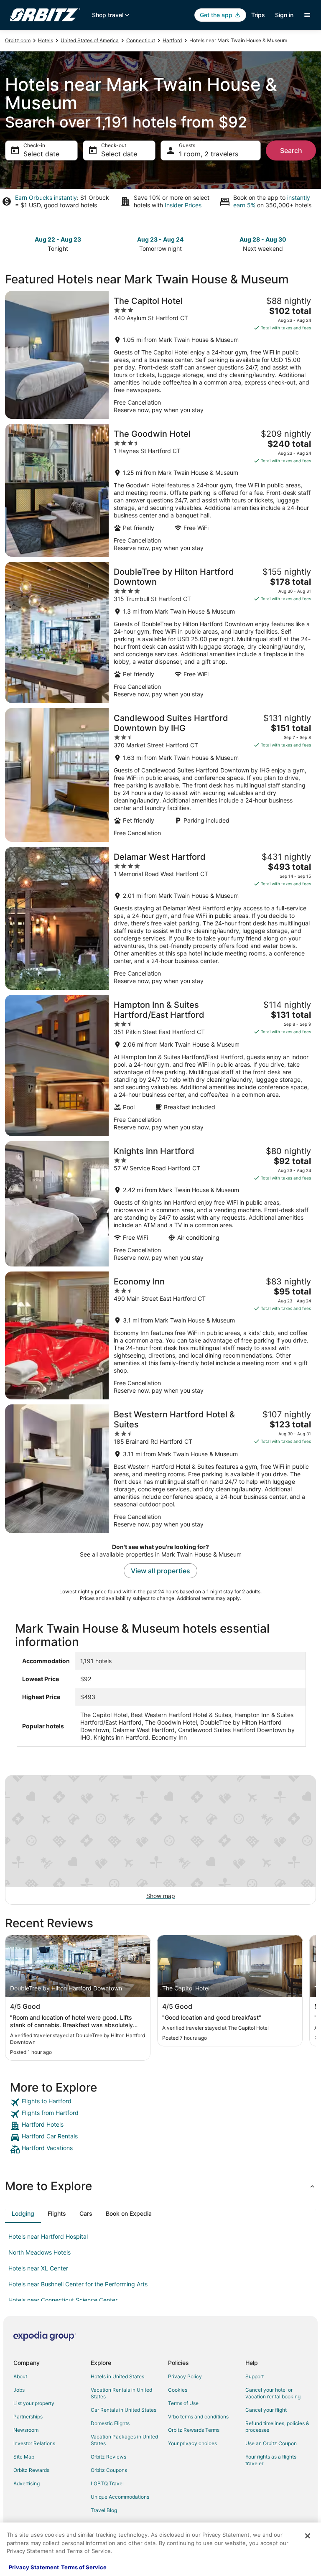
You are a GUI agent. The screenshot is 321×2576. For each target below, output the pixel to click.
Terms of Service (84, 2567)
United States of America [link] (90, 40)
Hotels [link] (46, 40)
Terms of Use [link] (183, 2403)
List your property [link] (34, 2403)
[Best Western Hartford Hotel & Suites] (160, 1469)
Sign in (284, 15)
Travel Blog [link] (104, 2510)
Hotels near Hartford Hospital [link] (48, 2236)
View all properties (160, 1571)
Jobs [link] (19, 2390)
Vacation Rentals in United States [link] (121, 2393)
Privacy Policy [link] (185, 2376)
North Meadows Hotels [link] (39, 2252)
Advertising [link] (27, 2483)
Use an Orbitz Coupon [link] (271, 2443)
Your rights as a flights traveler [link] (271, 2460)
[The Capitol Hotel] (160, 355)
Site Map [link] (24, 2457)
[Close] (308, 2536)
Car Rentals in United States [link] (124, 2410)
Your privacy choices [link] (192, 2443)
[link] (160, 2102)
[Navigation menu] (307, 15)
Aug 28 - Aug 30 (263, 239)
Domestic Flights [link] (110, 2423)
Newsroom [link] (26, 2430)
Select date (41, 154)
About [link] (20, 2376)
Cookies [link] (178, 2390)
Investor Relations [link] (34, 2443)
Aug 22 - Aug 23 (58, 239)
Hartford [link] (172, 40)
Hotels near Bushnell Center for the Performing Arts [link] (78, 2284)
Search (291, 150)
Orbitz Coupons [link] (109, 2470)
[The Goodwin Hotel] (160, 490)
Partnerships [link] (28, 2417)
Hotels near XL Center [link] (38, 2268)
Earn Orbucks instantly (46, 197)
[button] (160, 2186)
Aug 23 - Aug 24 (160, 239)
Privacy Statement (34, 2567)
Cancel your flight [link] (266, 2410)
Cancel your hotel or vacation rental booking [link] (273, 2393)
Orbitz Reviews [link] (108, 2457)
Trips (258, 15)
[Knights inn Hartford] (160, 1204)
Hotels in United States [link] (117, 2376)
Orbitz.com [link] (18, 40)
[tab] (23, 2214)
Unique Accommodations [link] (120, 2497)
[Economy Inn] (160, 1335)
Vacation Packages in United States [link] (124, 2440)
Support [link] (255, 2376)
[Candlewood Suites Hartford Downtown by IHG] (160, 775)
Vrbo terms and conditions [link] (198, 2417)
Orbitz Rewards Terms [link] (194, 2430)
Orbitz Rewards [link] (31, 2470)
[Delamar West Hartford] (160, 918)
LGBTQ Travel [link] (107, 2483)
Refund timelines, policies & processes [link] (277, 2427)
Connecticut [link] (141, 40)
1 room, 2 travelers (209, 154)
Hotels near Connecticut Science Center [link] (63, 2300)
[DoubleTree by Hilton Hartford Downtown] (160, 632)
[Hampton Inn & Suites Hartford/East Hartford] (160, 1065)
